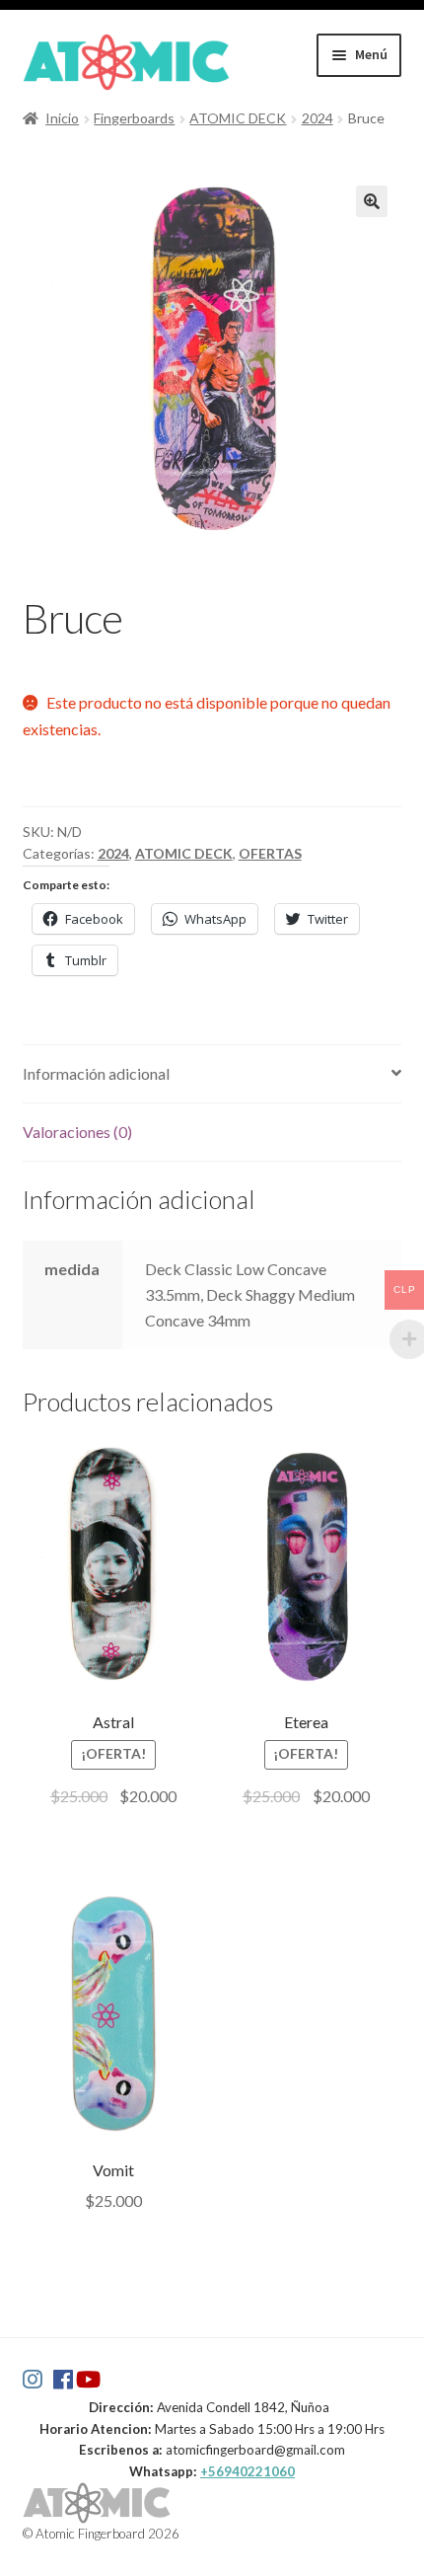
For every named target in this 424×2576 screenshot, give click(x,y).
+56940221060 (247, 2471)
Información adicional (96, 1073)
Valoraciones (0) (77, 1132)
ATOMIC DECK (238, 118)
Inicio (62, 118)
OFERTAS (270, 853)
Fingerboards (134, 118)
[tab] (212, 1074)
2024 (318, 118)
